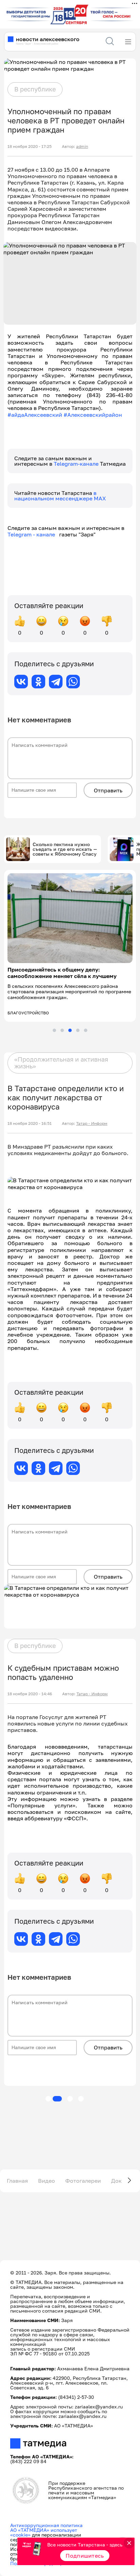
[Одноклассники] (38, 682)
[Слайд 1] (54, 1030)
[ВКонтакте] (21, 682)
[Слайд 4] (78, 1030)
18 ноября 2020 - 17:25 (30, 147)
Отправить (108, 790)
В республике (35, 89)
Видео (47, 2181)
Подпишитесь (85, 2556)
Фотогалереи (83, 2181)
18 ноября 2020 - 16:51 (30, 1123)
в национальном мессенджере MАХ (60, 496)
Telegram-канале (77, 464)
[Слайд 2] (62, 1030)
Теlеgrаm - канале (33, 534)
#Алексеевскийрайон (93, 415)
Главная (17, 2181)
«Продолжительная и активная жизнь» (61, 1063)
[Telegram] (56, 682)
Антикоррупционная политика (46, 2525)
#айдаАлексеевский (35, 415)
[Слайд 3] (70, 1030)
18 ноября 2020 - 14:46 (30, 1694)
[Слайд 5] (86, 1030)
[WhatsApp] (73, 682)
